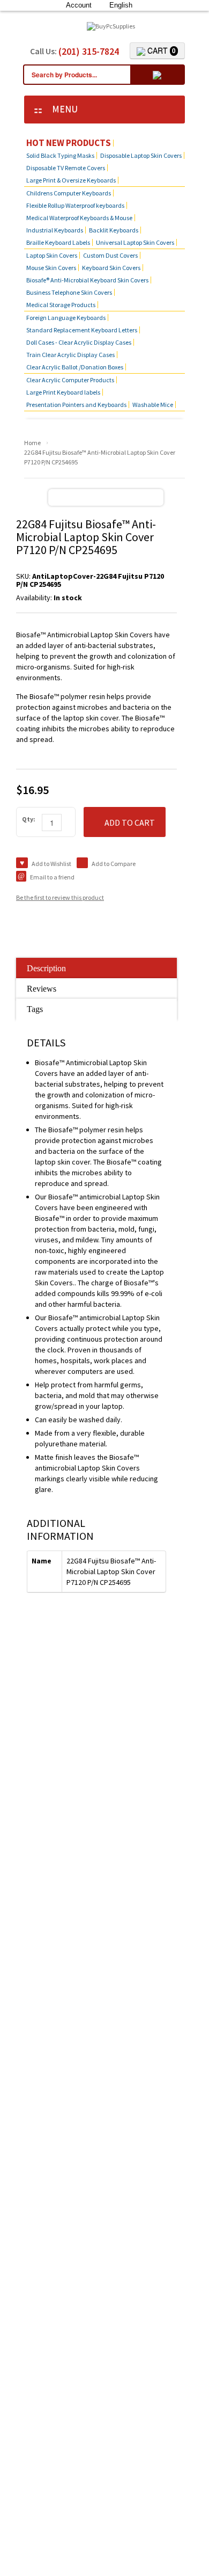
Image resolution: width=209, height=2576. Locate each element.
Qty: (29, 819)
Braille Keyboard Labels (58, 242)
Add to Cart (130, 823)
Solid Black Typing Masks (60, 155)
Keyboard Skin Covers (111, 268)
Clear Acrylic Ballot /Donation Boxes (75, 367)
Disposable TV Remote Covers (66, 168)
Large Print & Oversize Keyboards (71, 180)
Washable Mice (153, 405)
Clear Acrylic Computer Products (70, 380)
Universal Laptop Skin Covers (135, 242)
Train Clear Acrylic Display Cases (70, 355)
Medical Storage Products (61, 305)
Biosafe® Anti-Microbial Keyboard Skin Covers (87, 280)
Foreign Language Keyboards (66, 318)
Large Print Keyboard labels (63, 392)
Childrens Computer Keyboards (69, 193)
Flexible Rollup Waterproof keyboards (75, 205)
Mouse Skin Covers (51, 268)
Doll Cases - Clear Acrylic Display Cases (79, 342)
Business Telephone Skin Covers (69, 292)
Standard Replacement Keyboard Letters (82, 330)
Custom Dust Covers (110, 255)
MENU (62, 109)
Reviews (42, 989)
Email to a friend (52, 877)
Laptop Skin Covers (52, 255)
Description (46, 968)
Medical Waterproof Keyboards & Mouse (79, 218)
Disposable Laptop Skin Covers (141, 155)
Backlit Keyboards (114, 230)
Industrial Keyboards (55, 230)
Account (79, 5)
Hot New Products (69, 143)
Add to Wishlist (51, 864)
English (121, 5)
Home (32, 443)
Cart (161, 50)
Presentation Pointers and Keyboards (76, 405)
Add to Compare (114, 864)
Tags (35, 1009)
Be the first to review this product (60, 897)
